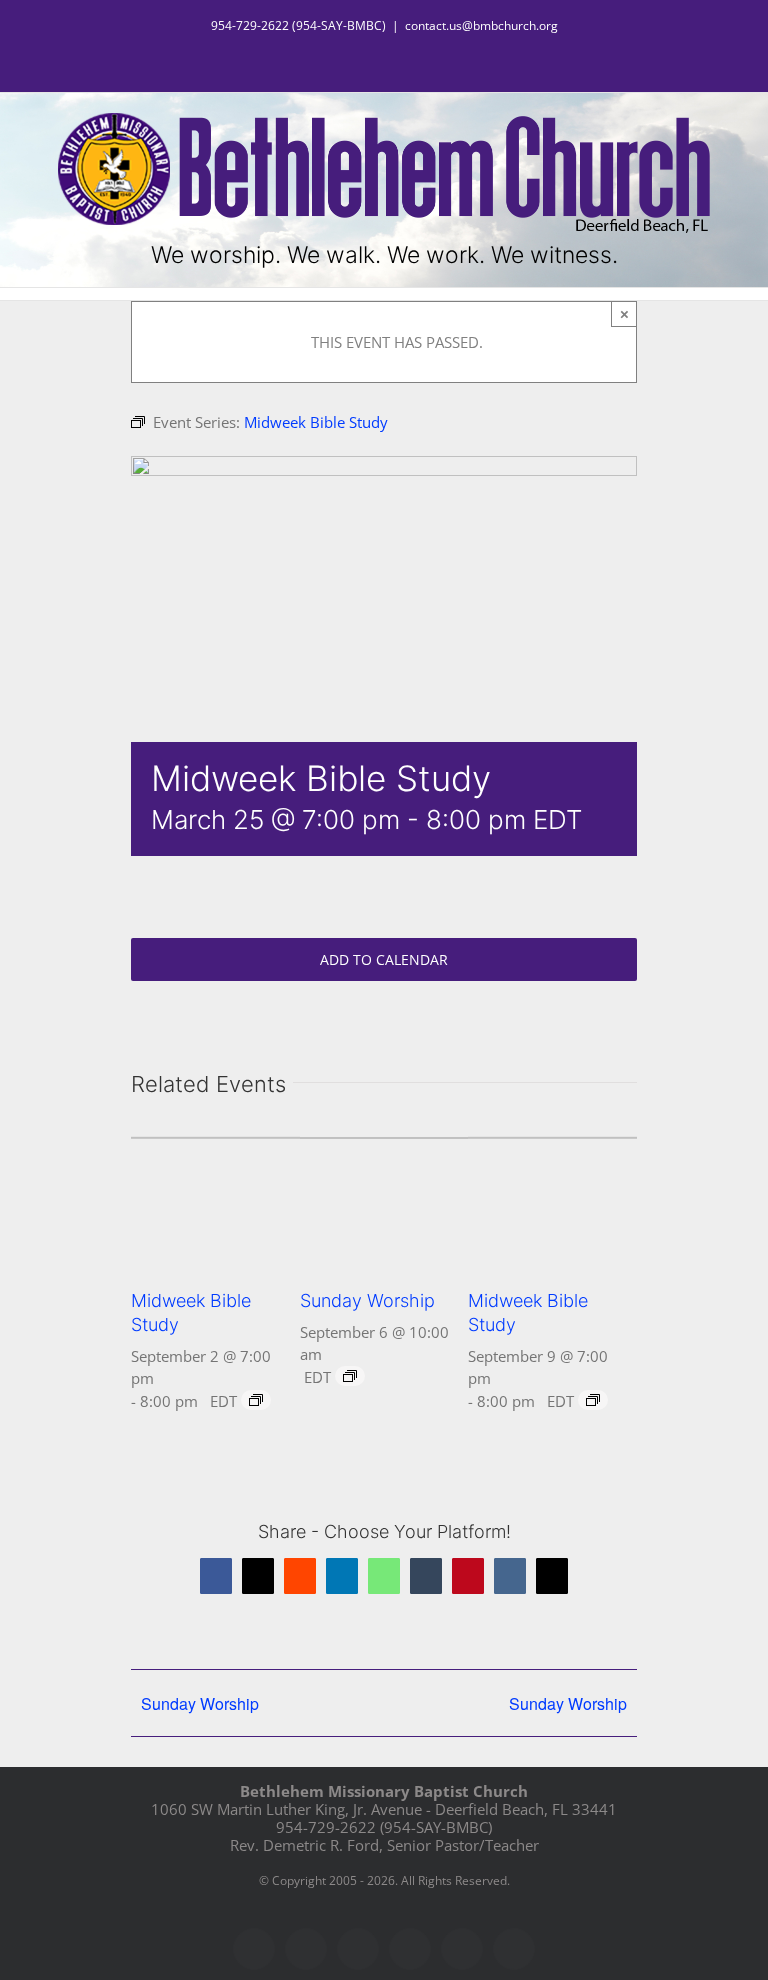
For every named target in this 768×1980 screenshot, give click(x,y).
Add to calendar (384, 959)
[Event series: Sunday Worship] (350, 1376)
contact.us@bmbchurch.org (481, 25)
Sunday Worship (367, 1300)
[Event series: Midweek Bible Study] (256, 1400)
